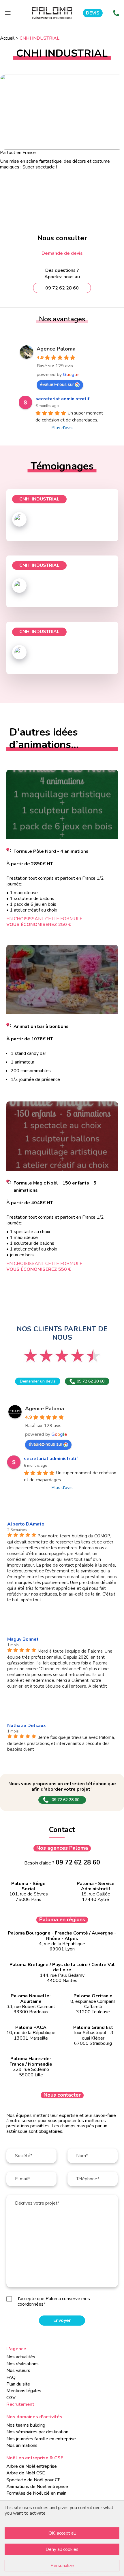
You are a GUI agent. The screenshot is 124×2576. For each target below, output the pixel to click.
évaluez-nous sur (57, 384)
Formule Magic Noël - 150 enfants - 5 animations (55, 1187)
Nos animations (22, 2445)
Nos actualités (21, 2357)
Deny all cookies (62, 2549)
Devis (93, 13)
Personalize (62, 2566)
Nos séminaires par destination (37, 2432)
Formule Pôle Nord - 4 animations (51, 851)
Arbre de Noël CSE (26, 2473)
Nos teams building (26, 2425)
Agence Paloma (56, 349)
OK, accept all (62, 2533)
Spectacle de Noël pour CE (33, 2480)
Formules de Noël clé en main (36, 2493)
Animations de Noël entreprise (37, 2487)
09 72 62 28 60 (91, 1381)
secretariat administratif (62, 399)
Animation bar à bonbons (41, 1026)
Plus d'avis (62, 428)
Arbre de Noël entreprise (32, 2466)
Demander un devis (38, 1381)
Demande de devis (62, 253)
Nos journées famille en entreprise (41, 2439)
